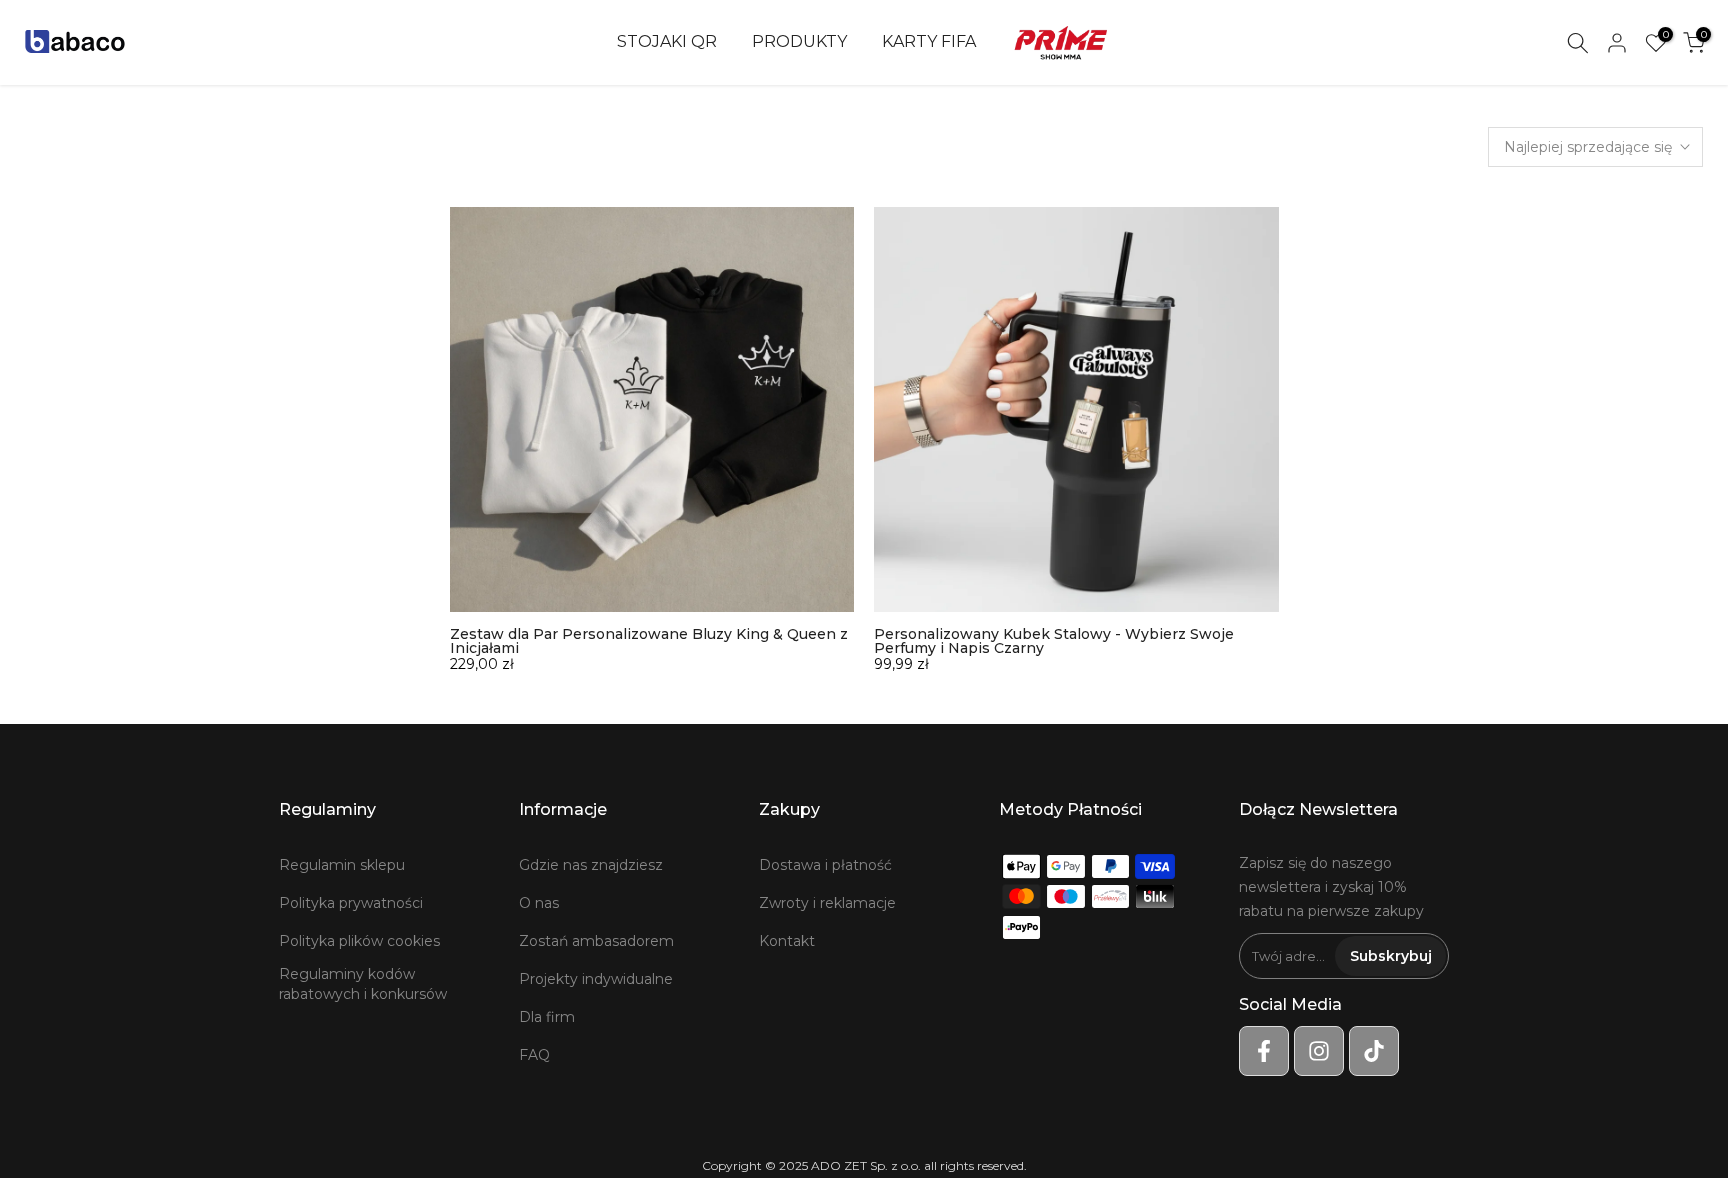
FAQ (534, 1055)
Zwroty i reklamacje (827, 903)
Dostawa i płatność (825, 865)
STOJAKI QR (667, 41)
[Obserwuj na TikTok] (1374, 1051)
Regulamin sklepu (342, 865)
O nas (539, 903)
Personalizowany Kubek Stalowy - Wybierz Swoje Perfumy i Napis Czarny (1054, 641)
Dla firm (547, 1017)
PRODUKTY (799, 41)
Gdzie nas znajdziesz (591, 865)
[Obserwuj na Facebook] (1264, 1051)
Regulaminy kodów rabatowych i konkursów (363, 984)
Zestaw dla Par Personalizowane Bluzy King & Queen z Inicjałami (649, 641)
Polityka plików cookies (359, 941)
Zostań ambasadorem (596, 941)
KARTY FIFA (929, 41)
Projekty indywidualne (596, 979)
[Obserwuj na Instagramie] (1319, 1051)
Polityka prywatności (351, 903)
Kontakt (787, 941)
